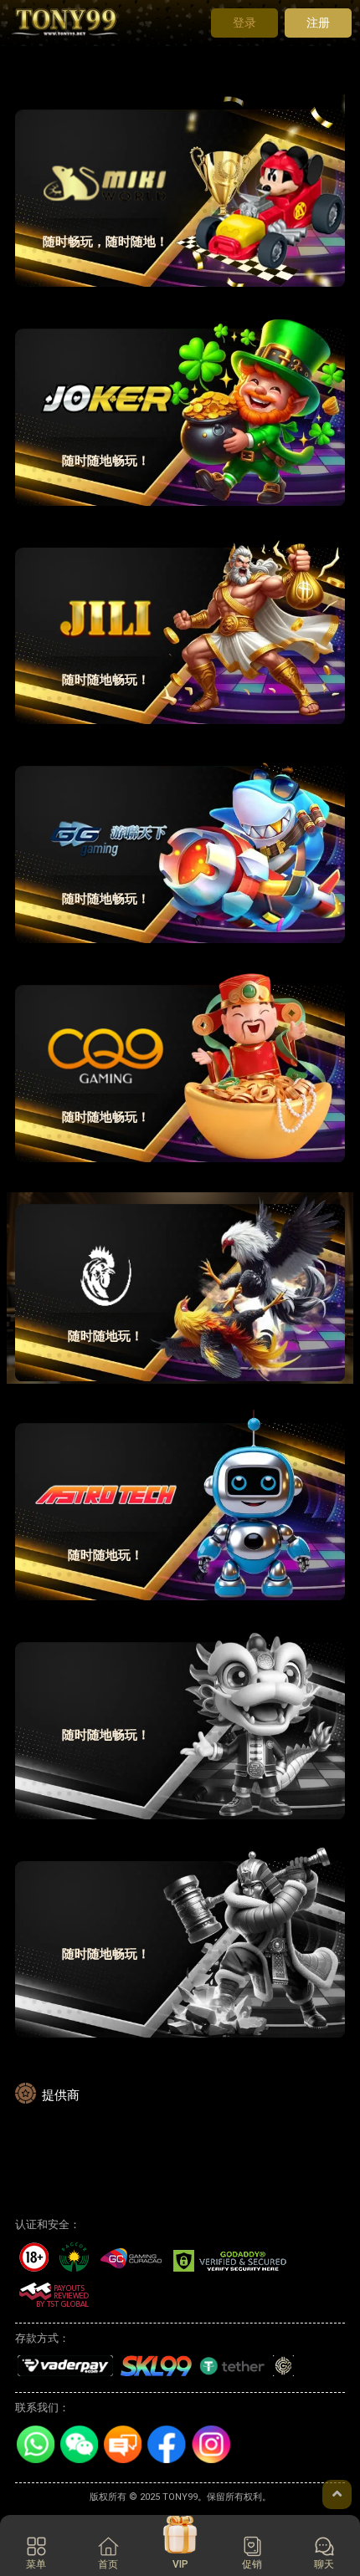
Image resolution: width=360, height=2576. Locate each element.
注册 (318, 23)
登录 (244, 23)
